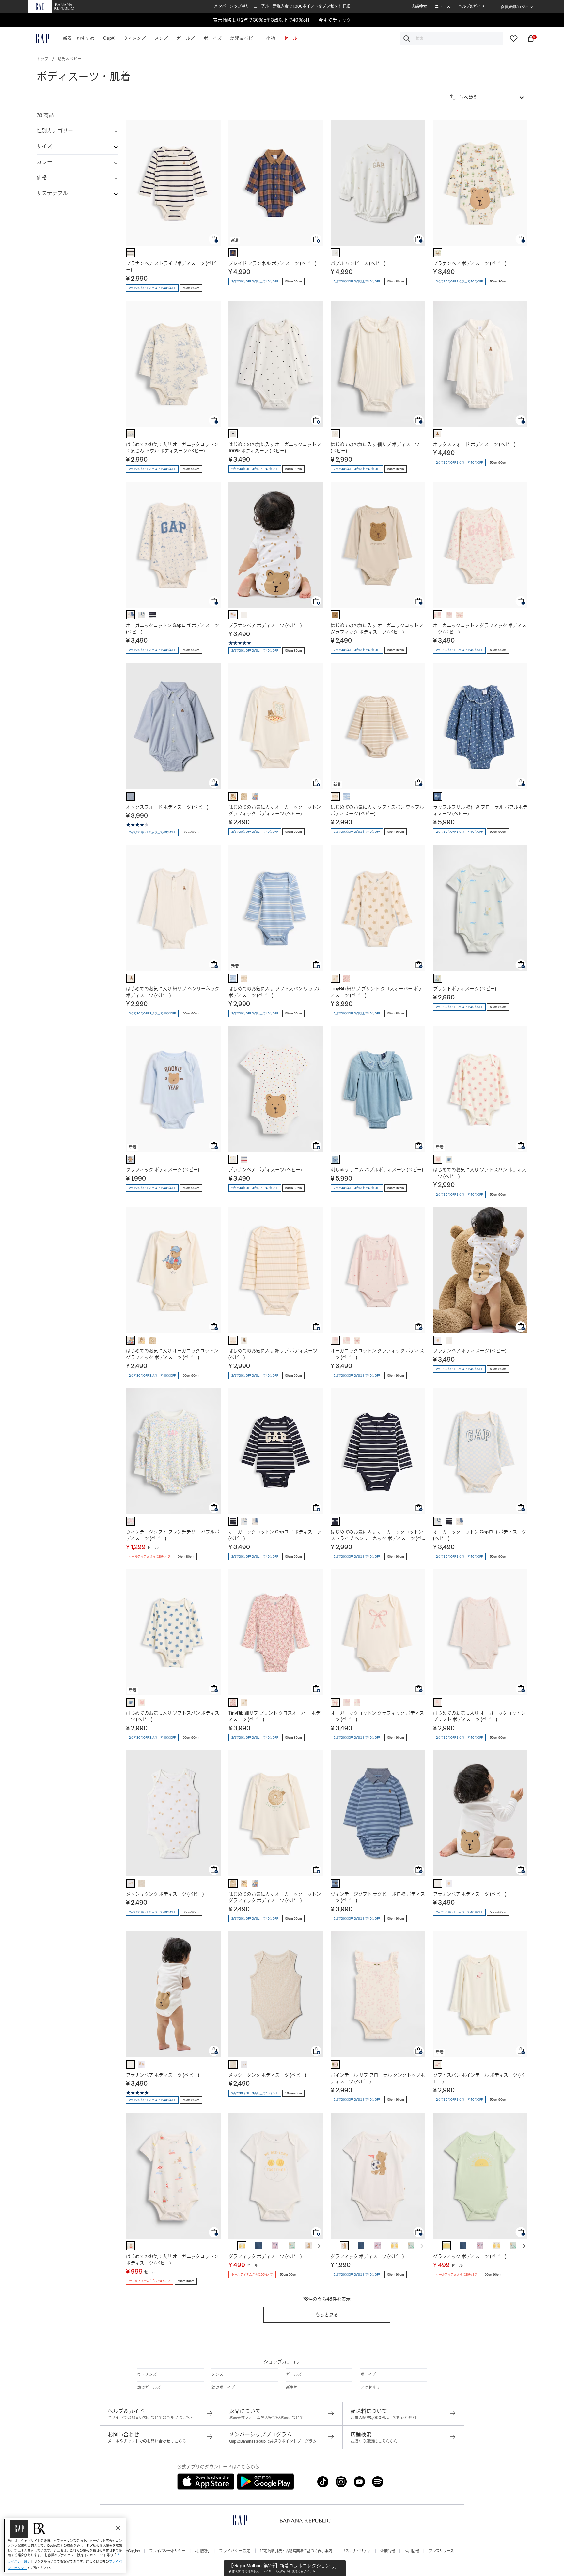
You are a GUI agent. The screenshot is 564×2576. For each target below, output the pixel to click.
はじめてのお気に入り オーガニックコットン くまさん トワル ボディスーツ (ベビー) (172, 448)
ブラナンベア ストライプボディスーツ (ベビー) (171, 267)
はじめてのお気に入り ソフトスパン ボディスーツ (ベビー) (480, 1173)
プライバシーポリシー (167, 2551)
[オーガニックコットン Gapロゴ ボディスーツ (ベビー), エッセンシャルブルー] (142, 615)
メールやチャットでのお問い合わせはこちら (147, 2441)
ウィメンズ (147, 2375)
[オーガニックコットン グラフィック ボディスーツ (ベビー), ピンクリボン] (460, 615)
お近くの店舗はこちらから (374, 2441)
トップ (42, 59)
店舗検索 (419, 7)
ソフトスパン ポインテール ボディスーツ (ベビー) (479, 2078)
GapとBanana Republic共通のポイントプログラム (273, 2441)
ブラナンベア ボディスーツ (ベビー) (470, 263)
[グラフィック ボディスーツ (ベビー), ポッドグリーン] (446, 2246)
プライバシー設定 (235, 2551)
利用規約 (202, 2551)
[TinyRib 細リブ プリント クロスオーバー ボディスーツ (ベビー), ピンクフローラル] (346, 978)
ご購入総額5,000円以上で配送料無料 (384, 2418)
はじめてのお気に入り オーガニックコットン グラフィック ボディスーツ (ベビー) (377, 629)
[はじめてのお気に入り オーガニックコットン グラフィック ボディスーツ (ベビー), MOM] (244, 797)
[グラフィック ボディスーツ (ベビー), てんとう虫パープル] (275, 2246)
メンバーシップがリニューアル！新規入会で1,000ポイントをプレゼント (282, 6)
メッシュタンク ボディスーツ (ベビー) (165, 1894)
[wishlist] (514, 38)
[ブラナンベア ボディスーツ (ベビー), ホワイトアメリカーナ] (233, 1159)
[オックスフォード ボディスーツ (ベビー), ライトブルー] (131, 797)
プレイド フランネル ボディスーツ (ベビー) (272, 263)
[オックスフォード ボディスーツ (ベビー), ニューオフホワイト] (438, 434)
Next (319, 2246)
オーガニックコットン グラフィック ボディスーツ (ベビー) (480, 629)
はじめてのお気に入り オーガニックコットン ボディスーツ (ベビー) (172, 2260)
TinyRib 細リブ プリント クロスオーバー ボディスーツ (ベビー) (377, 992)
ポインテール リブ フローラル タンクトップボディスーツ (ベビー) (378, 2078)
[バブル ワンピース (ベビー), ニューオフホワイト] (335, 253)
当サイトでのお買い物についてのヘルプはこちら (151, 2418)
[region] (65, 2546)
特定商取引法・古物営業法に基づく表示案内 (296, 2551)
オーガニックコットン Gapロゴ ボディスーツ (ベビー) (172, 629)
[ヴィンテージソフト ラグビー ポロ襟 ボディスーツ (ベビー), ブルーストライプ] (335, 1883)
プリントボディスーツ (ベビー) (465, 989)
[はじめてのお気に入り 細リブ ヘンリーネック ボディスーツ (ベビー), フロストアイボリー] (131, 978)
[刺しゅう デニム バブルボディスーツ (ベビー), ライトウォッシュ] (335, 1159)
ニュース (443, 7)
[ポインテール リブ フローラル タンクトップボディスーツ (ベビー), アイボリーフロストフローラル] (335, 2065)
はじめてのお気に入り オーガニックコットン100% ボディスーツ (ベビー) (275, 448)
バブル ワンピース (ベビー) (358, 263)
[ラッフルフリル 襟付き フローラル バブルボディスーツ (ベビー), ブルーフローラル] (438, 797)
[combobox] (452, 38)
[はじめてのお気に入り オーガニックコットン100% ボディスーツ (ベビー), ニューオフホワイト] (233, 434)
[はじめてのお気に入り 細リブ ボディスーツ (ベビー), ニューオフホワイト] (244, 1340)
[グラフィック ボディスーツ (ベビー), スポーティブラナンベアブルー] (131, 1159)
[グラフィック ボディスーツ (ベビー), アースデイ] (258, 2246)
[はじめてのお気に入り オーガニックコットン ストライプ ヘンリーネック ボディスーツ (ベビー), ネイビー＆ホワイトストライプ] (335, 1521)
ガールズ (294, 2375)
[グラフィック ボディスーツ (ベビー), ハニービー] (242, 2246)
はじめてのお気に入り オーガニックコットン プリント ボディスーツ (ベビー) (479, 1716)
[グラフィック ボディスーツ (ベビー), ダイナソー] (292, 2246)
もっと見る (327, 2315)
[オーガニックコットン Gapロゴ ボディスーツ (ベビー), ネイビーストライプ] (152, 615)
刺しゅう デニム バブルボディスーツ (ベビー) (377, 1170)
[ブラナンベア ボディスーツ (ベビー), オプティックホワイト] (233, 615)
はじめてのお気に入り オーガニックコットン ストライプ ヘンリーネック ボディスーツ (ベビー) (377, 1535)
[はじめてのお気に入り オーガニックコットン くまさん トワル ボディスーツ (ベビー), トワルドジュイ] (131, 434)
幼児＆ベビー (70, 59)
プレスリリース (441, 2551)
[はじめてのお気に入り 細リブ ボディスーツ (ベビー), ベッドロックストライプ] (233, 1340)
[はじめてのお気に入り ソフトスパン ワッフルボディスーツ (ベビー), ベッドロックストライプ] (335, 797)
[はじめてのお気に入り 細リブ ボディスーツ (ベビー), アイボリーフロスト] (335, 434)
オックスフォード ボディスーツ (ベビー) (474, 444)
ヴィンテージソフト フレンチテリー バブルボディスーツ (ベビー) (173, 1535)
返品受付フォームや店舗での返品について (266, 2418)
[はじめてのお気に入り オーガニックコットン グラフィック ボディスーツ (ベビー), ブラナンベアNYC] (255, 797)
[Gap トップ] (39, 38)
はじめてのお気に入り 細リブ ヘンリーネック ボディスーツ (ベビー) (173, 992)
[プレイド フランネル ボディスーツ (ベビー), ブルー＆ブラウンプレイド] (233, 253)
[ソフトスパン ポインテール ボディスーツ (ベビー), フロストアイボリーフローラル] (438, 2065)
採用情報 (412, 2551)
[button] (517, 7)
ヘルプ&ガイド (471, 7)
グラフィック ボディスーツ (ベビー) (163, 1170)
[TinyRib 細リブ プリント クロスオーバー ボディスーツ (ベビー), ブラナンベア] (335, 978)
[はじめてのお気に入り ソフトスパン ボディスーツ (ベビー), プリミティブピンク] (438, 1159)
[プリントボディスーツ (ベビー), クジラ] (438, 978)
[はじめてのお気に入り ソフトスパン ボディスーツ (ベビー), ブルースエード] (449, 1159)
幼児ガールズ (149, 2388)
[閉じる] (118, 2528)
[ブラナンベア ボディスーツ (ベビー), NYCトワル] (438, 253)
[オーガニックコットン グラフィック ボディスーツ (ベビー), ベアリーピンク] (449, 615)
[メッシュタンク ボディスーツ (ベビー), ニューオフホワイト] (131, 1883)
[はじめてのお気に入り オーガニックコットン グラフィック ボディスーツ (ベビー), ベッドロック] (335, 615)
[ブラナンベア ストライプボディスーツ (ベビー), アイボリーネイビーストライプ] (131, 253)
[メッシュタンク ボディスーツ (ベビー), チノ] (142, 1883)
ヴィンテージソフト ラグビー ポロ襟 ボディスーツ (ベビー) (378, 1897)
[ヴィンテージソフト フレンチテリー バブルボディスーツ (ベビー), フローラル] (131, 1521)
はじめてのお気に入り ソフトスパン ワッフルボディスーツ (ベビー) (377, 810)
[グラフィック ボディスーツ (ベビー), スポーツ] (308, 2246)
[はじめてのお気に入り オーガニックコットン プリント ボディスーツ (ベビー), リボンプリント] (438, 1702)
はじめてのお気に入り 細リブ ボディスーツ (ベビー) (375, 448)
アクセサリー (372, 2388)
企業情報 (387, 2551)
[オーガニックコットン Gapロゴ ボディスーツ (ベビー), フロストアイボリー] (131, 615)
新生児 (292, 2388)
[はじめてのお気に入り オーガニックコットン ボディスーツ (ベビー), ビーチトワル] (131, 2246)
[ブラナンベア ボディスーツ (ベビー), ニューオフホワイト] (244, 615)
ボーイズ (368, 2375)
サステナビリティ (356, 2551)
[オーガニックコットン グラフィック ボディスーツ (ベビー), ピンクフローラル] (438, 615)
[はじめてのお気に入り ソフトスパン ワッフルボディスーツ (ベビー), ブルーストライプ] (346, 797)
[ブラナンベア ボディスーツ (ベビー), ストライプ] (244, 1159)
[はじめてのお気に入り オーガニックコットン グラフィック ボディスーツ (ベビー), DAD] (233, 797)
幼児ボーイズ (223, 2388)
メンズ (217, 2375)
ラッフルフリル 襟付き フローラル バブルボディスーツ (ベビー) (480, 810)
